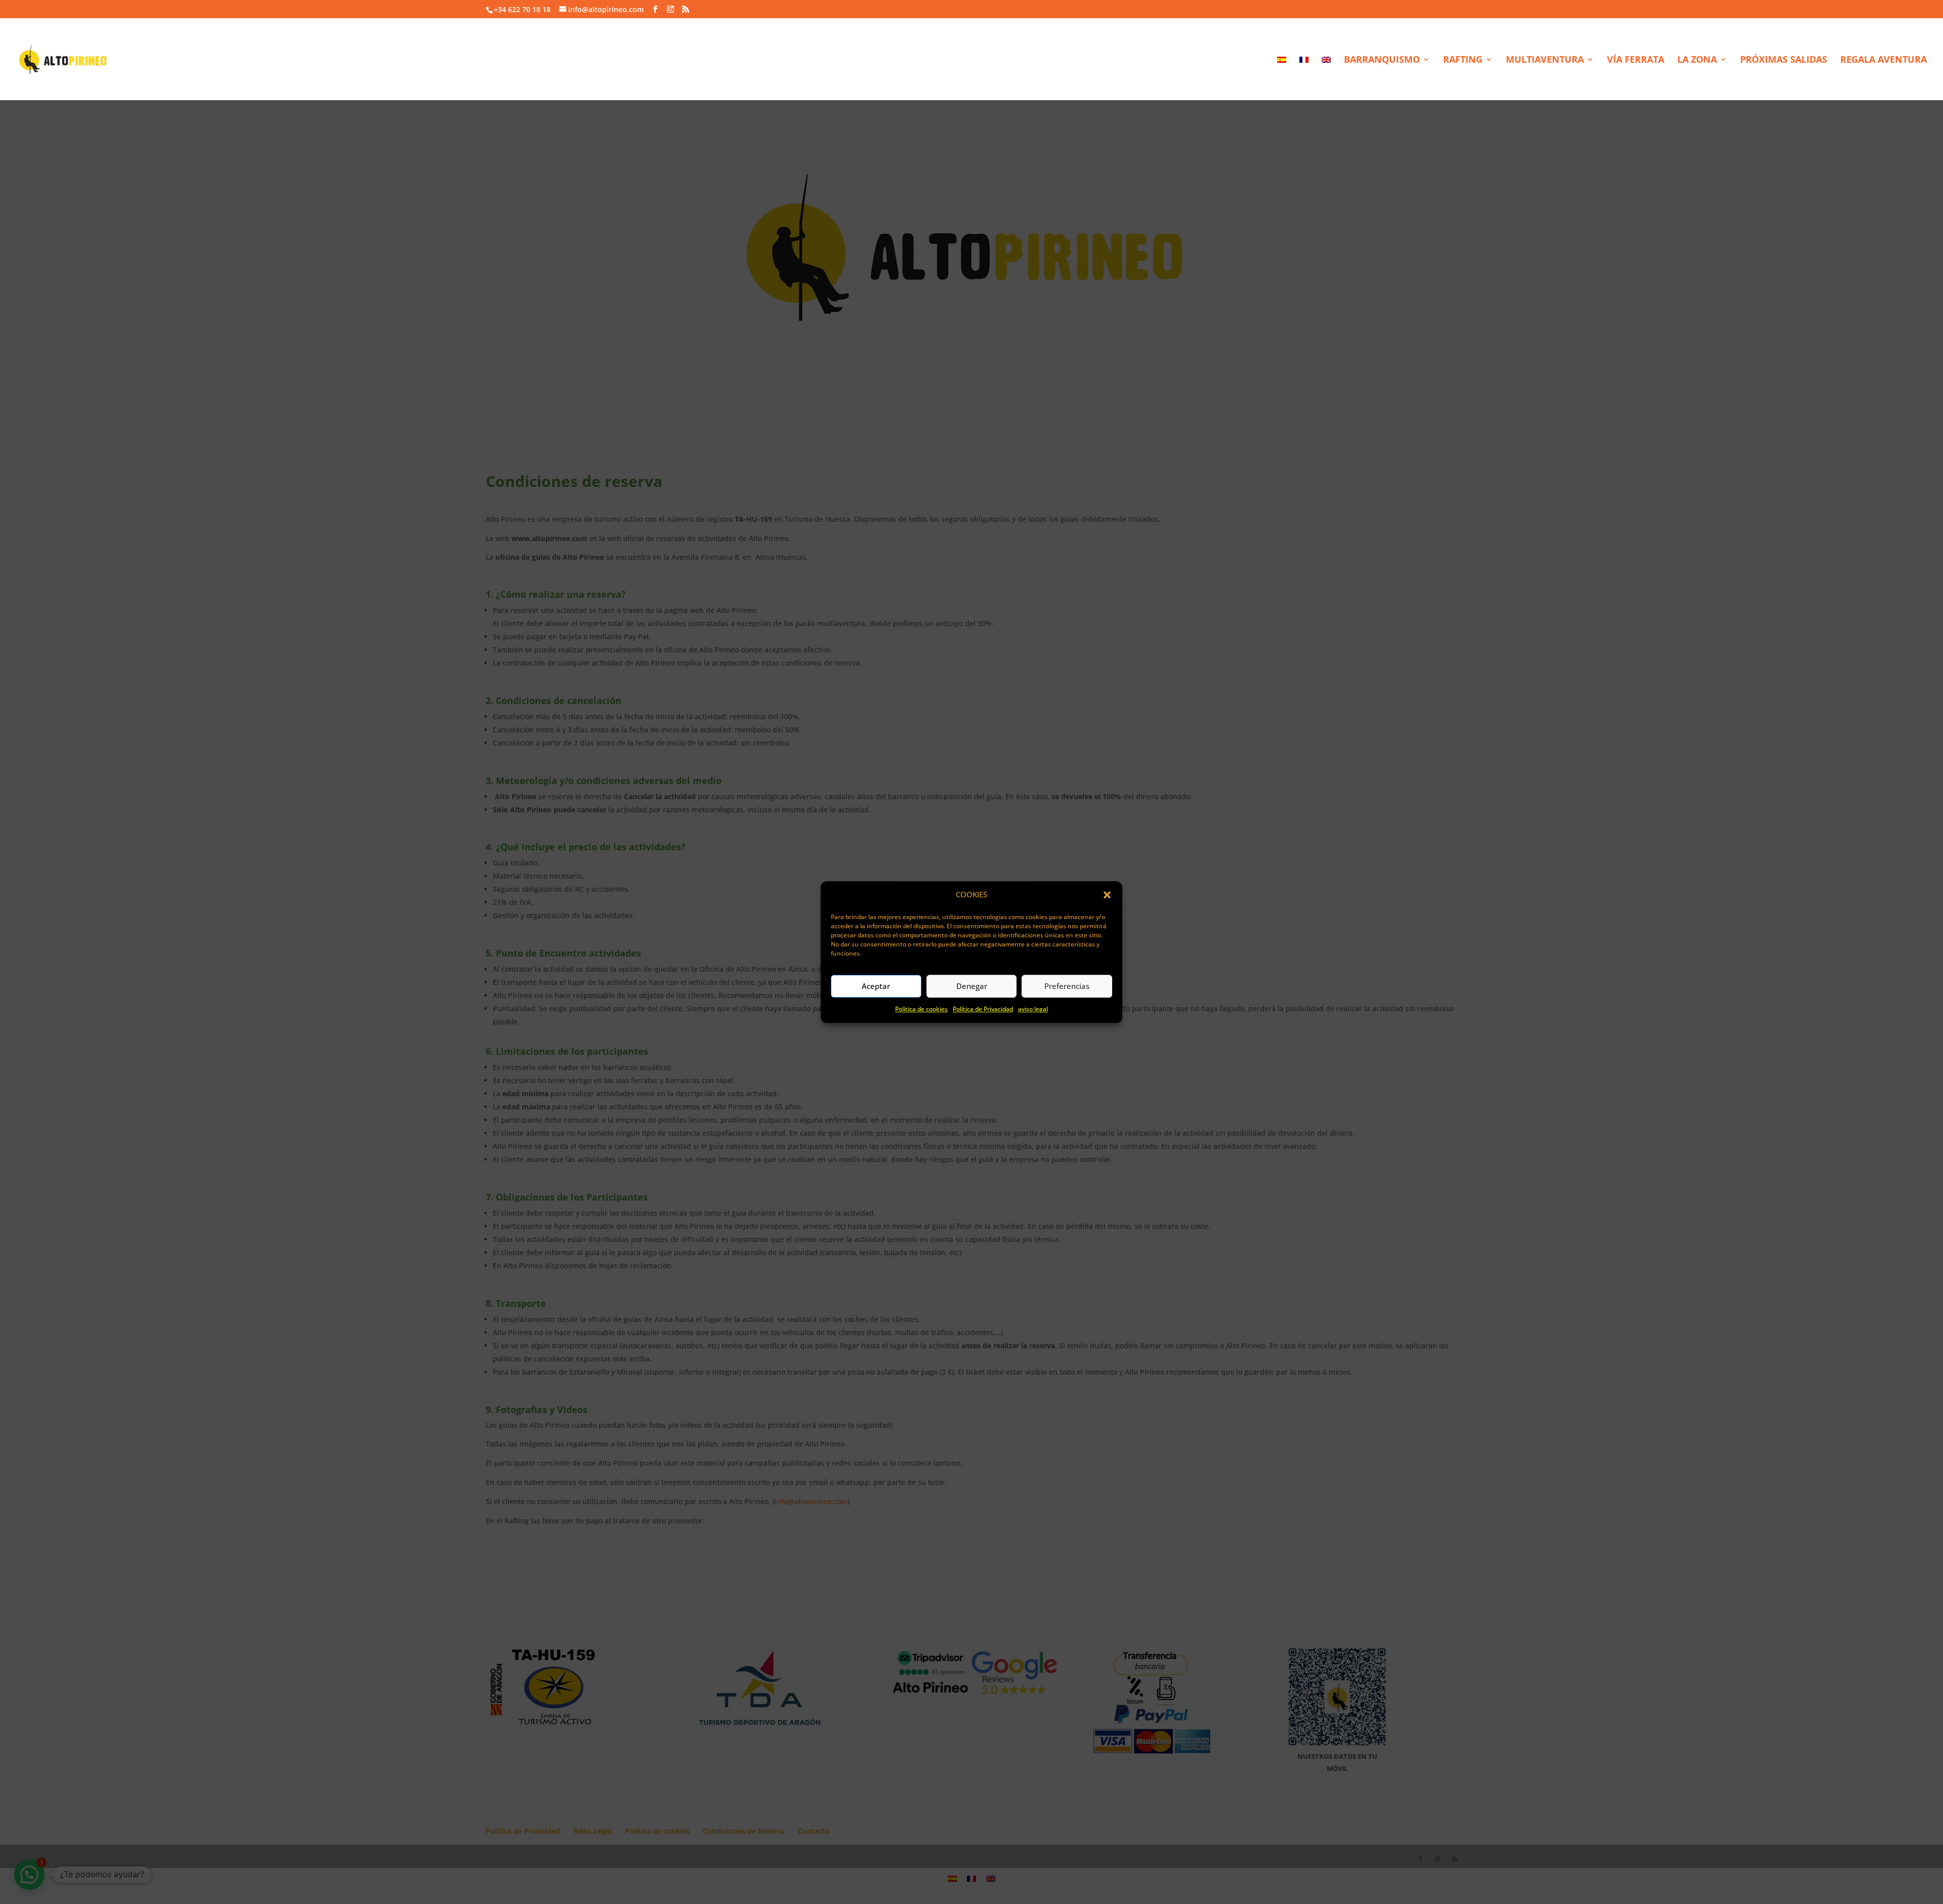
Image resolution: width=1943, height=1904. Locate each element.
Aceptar (876, 986)
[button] (1107, 895)
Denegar (972, 986)
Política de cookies (921, 1009)
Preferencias (1067, 986)
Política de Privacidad (983, 1009)
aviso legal (1033, 1009)
